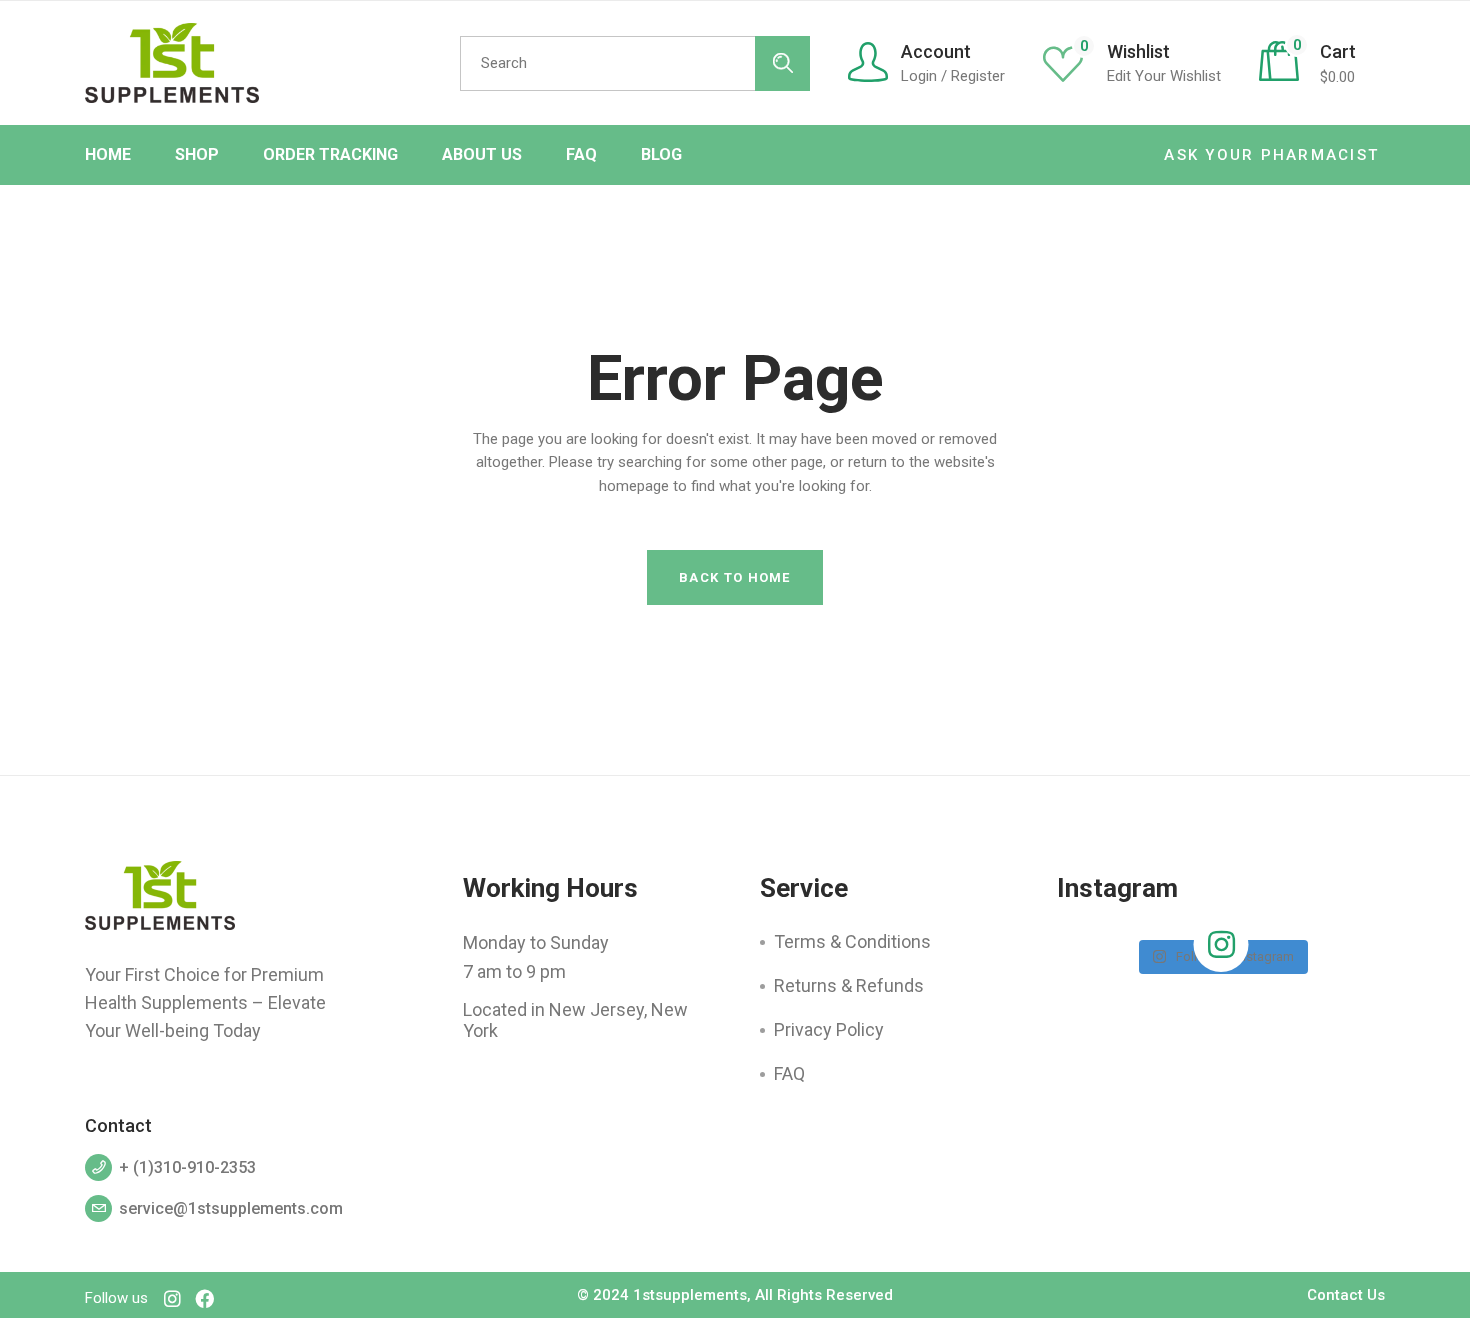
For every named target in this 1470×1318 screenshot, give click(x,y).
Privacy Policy (829, 1029)
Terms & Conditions (852, 941)
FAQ (789, 1073)
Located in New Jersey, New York (575, 1020)
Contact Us (1346, 1295)
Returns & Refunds (849, 985)
